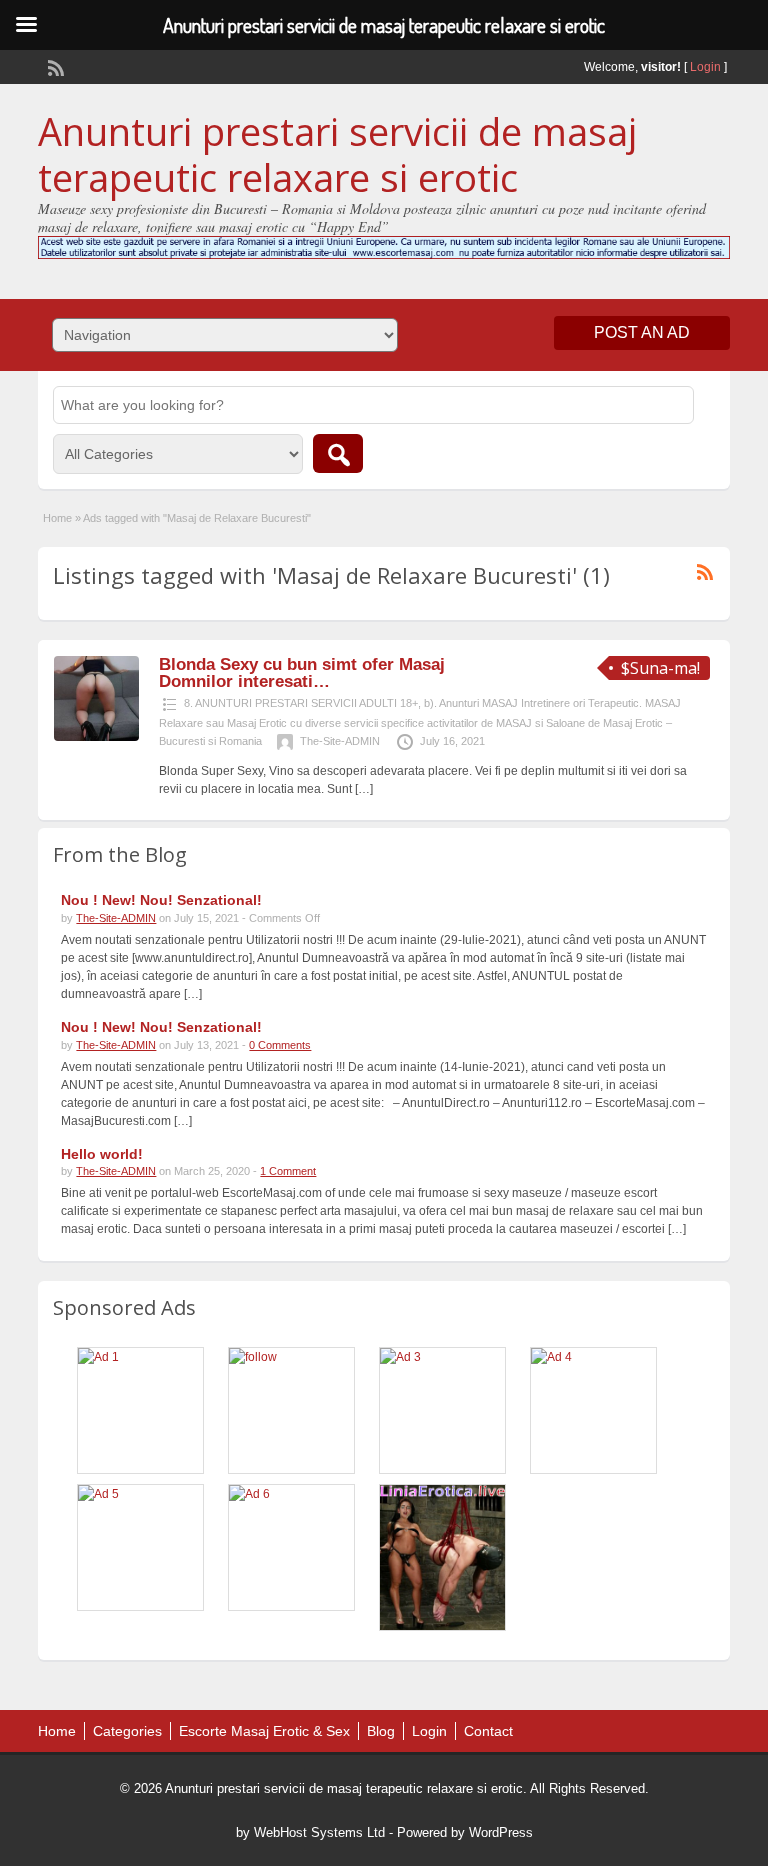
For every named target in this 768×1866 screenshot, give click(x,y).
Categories (127, 1731)
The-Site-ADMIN (340, 741)
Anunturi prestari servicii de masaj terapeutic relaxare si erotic (337, 154)
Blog (381, 1731)
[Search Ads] (338, 453)
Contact (488, 1731)
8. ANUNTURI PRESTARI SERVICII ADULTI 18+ (301, 703)
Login (705, 67)
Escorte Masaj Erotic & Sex (264, 1731)
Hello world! (102, 1154)
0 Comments (280, 1045)
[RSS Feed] (54, 66)
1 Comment (288, 1171)
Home (57, 518)
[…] (364, 789)
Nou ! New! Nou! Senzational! (161, 900)
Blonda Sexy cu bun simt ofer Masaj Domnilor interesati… (302, 673)
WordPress (501, 1832)
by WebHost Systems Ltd (310, 1832)
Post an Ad (642, 332)
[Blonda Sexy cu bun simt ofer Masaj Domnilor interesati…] (96, 737)
